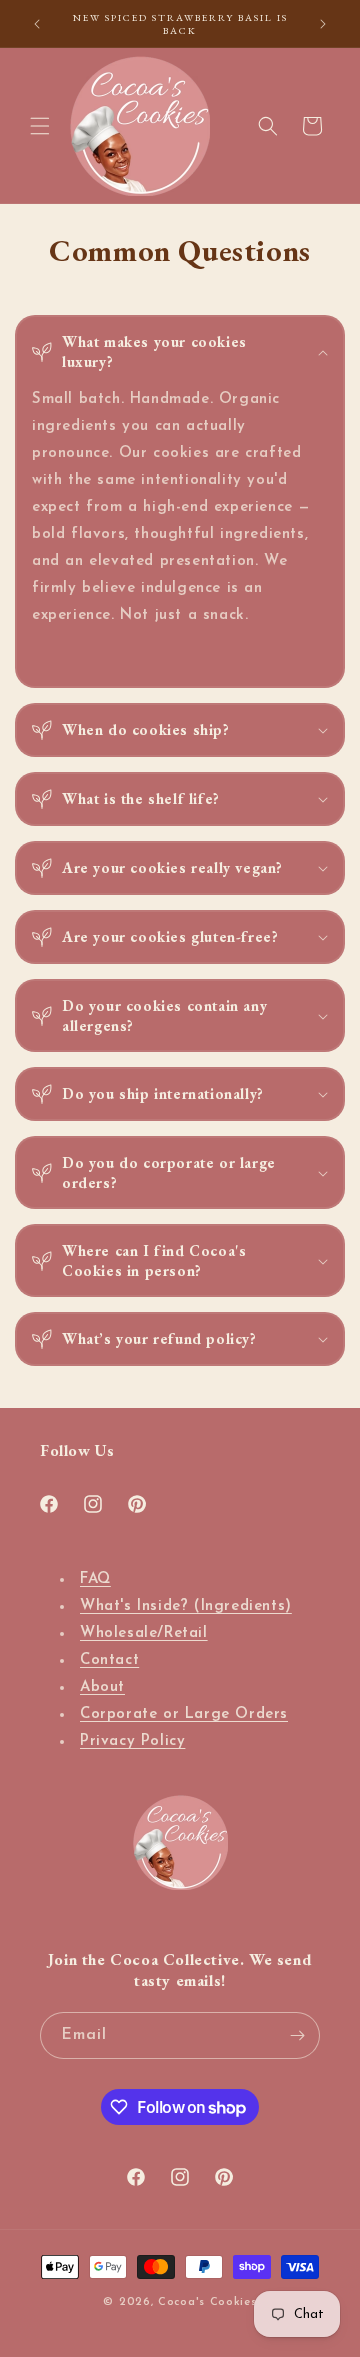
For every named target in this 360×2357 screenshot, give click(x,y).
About (102, 1687)
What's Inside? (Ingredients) (186, 1606)
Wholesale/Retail (144, 1633)
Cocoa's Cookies (207, 2302)
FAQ (95, 1579)
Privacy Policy (132, 1741)
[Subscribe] (297, 2035)
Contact (109, 1660)
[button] (40, 126)
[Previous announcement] (37, 24)
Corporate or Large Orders (184, 1714)
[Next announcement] (323, 24)
